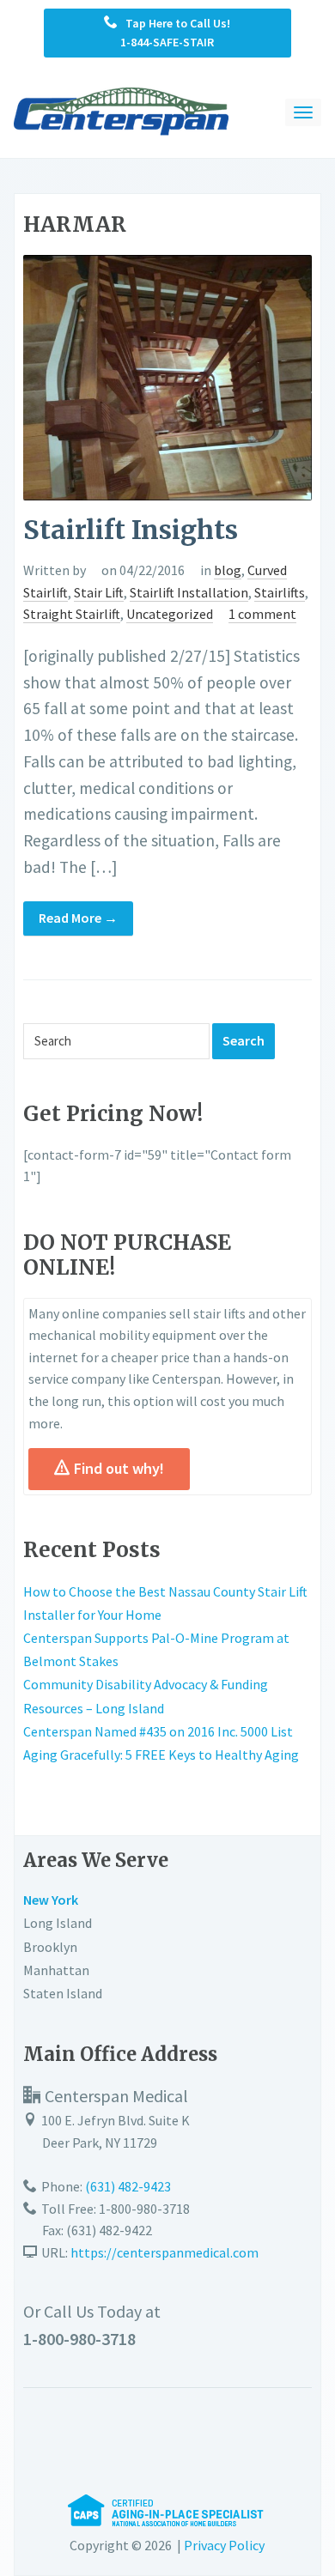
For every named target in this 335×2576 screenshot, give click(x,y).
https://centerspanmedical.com (164, 2252)
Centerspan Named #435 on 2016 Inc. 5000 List (158, 1731)
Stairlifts (280, 592)
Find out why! (119, 1468)
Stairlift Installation (189, 592)
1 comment (262, 614)
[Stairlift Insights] (167, 376)
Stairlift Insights (131, 530)
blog (228, 570)
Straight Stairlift (72, 614)
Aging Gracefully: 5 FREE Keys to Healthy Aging (161, 1755)
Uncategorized (170, 614)
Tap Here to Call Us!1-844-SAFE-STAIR (174, 33)
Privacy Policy (224, 2545)
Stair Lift (99, 592)
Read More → (78, 918)
